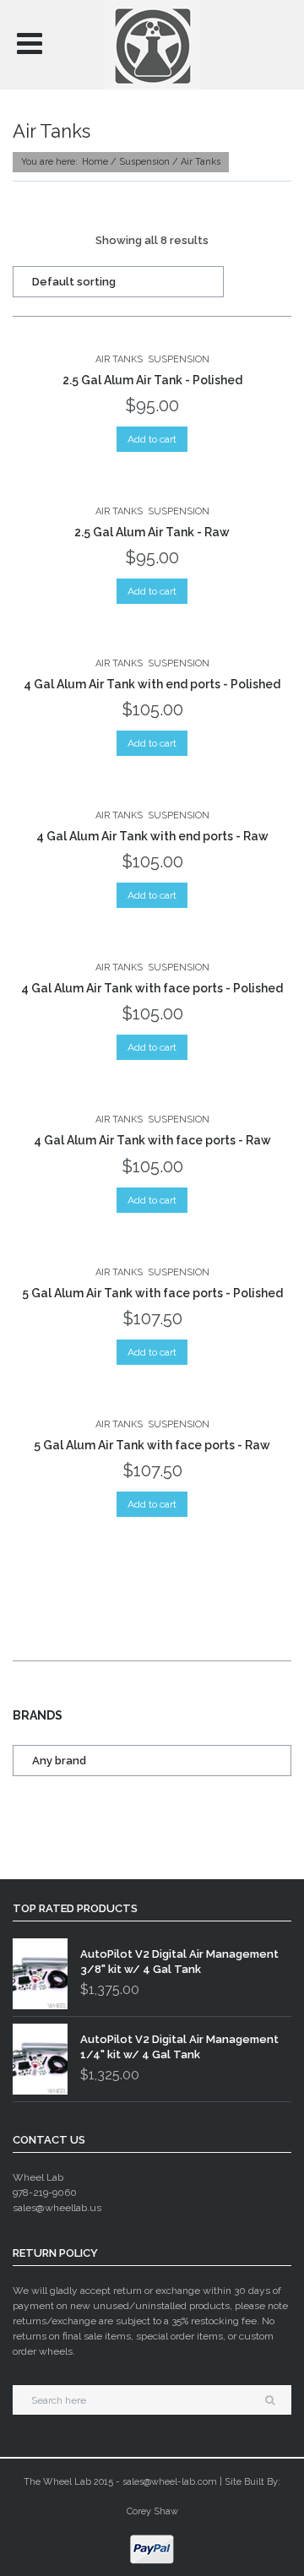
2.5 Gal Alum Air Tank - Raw (152, 532)
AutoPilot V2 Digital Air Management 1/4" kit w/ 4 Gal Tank (179, 2047)
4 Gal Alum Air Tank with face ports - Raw (152, 1140)
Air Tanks (119, 359)
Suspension (144, 162)
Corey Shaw (152, 2511)
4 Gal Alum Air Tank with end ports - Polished (152, 684)
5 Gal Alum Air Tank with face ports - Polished (152, 1293)
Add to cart (152, 439)
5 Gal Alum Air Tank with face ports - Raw (152, 1445)
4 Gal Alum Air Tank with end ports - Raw (152, 836)
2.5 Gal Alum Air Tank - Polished (152, 380)
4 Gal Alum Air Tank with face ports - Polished (152, 988)
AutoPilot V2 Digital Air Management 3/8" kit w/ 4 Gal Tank (179, 1962)
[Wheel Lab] (152, 44)
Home (95, 162)
